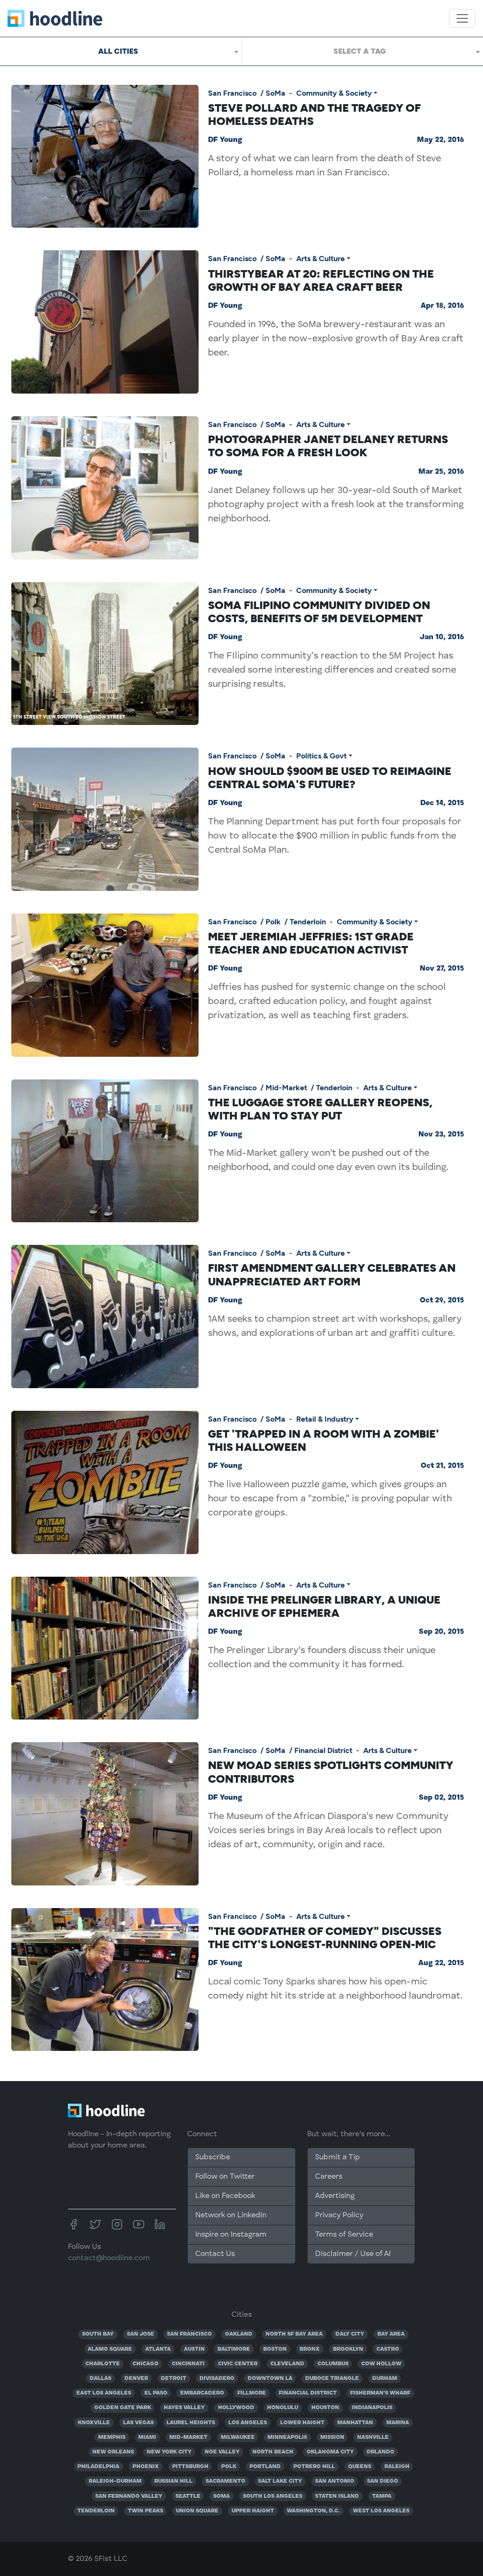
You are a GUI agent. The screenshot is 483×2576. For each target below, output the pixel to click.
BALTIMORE (234, 2349)
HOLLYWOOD (236, 2408)
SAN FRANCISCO (189, 2334)
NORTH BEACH (273, 2452)
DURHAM (385, 2378)
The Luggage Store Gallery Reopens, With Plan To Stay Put (320, 1109)
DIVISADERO (217, 2378)
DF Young (225, 140)
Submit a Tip (337, 2157)
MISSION (332, 2437)
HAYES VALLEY (184, 2408)
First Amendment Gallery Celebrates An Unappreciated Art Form (332, 1275)
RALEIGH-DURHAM (115, 2481)
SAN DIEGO (383, 2481)
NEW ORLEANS (113, 2452)
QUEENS (360, 2467)
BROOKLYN (348, 2349)
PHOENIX (146, 2467)
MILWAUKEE (238, 2437)
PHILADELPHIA (98, 2467)
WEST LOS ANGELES (381, 2511)
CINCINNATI (188, 2364)
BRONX (310, 2349)
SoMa (275, 93)
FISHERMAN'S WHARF (380, 2393)
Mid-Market (286, 1088)
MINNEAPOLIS (287, 2437)
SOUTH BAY (98, 2334)
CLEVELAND (287, 2364)
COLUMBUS (333, 2364)
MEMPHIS (112, 2437)
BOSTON (275, 2349)
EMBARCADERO (202, 2393)
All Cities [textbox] (118, 51)
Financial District (323, 1750)
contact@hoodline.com (109, 2258)
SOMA (221, 2496)
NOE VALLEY (222, 2452)
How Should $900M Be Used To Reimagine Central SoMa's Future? (330, 778)
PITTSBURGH (190, 2467)
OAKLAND (239, 2334)
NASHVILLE (373, 2437)
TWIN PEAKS (146, 2511)
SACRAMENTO (225, 2481)
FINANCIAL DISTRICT (308, 2393)
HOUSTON (325, 2408)
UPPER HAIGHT (253, 2511)
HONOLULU (283, 2408)
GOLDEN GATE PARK (123, 2408)
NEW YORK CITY (169, 2452)
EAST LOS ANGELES (104, 2393)
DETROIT (174, 2378)
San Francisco (232, 93)
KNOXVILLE (94, 2423)
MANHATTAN (355, 2423)
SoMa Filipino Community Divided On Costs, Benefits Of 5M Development (319, 612)
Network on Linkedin (231, 2215)
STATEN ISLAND (337, 2496)
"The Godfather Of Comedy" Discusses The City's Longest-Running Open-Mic (325, 1938)
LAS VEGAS (138, 2423)
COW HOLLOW (381, 2364)
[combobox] (121, 51)
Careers (329, 2177)
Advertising (335, 2196)
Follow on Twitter (225, 2177)
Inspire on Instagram (231, 2235)
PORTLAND (265, 2467)
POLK (229, 2467)
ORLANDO (380, 2452)
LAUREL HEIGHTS (191, 2423)
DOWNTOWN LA (270, 2378)
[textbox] (362, 51)
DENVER (136, 2378)
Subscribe (213, 2157)
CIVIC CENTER (238, 2364)
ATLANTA (158, 2349)
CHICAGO (146, 2364)
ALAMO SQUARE (110, 2349)
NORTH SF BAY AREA (294, 2334)
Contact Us (215, 2254)
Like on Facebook (225, 2196)
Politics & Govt (321, 756)
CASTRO (388, 2349)
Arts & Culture (321, 259)
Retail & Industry (325, 1419)
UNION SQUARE (197, 2511)
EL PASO (156, 2393)
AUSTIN (194, 2349)
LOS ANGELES (248, 2423)
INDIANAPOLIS (372, 2408)
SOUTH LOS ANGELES (273, 2496)
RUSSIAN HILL (173, 2481)
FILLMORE (252, 2393)
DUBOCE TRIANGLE (332, 2378)
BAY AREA (391, 2334)
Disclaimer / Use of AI (353, 2254)
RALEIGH (397, 2467)
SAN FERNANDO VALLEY (129, 2496)
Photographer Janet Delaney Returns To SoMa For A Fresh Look (328, 446)
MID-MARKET (188, 2437)
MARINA (398, 2423)
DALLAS (100, 2378)
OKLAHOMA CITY (330, 2452)
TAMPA (382, 2496)
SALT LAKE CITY (280, 2481)
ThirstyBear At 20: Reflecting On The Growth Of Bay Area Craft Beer (321, 280)
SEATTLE (188, 2496)
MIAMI (147, 2437)
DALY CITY (350, 2334)
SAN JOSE (141, 2334)
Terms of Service (344, 2235)
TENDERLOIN (96, 2511)
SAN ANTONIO (335, 2481)
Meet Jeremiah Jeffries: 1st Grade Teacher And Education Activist (311, 943)
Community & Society (334, 93)
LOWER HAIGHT (302, 2423)
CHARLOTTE (103, 2364)
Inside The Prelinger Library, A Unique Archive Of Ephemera (324, 1606)
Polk (273, 922)
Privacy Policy (339, 2215)
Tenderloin (308, 922)
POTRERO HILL (314, 2467)
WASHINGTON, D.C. (313, 2511)
